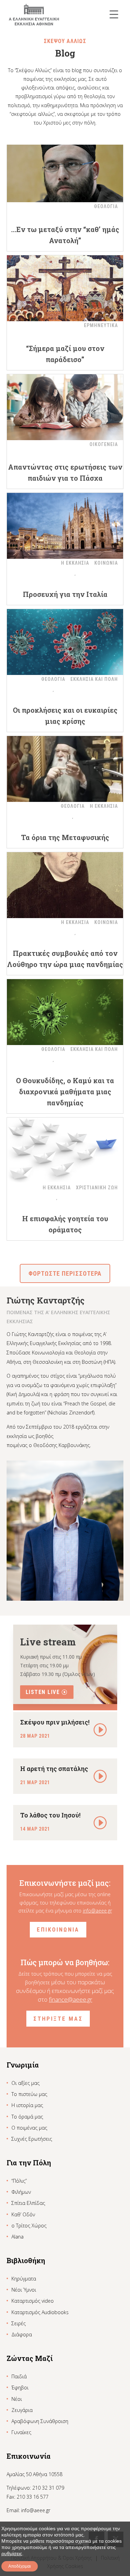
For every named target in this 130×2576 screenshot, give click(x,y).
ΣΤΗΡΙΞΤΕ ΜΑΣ (58, 2019)
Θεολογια (106, 206)
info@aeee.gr (97, 1911)
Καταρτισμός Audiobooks (40, 2312)
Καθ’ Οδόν (23, 2214)
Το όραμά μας (27, 2117)
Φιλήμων (21, 2192)
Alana (18, 2237)
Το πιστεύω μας (29, 2094)
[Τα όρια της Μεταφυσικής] (65, 769)
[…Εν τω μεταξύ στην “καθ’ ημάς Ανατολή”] (65, 169)
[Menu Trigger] (114, 14)
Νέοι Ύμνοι (24, 2290)
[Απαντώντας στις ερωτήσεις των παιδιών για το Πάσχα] (65, 407)
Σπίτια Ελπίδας (28, 2203)
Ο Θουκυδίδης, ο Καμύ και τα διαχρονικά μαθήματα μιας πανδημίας (65, 1092)
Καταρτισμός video (33, 2301)
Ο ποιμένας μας (29, 2128)
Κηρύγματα (24, 2279)
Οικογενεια (104, 444)
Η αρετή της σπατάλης (54, 1769)
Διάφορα (22, 2334)
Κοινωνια (106, 563)
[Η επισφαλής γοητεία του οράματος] (65, 1150)
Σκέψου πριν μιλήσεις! (55, 1722)
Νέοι (17, 2399)
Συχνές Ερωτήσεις (32, 2139)
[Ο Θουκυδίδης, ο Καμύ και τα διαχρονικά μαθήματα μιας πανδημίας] (65, 1012)
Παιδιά (19, 2376)
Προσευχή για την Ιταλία (65, 594)
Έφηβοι (20, 2387)
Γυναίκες (21, 2432)
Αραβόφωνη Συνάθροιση (40, 2421)
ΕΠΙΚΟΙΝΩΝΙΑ (58, 1929)
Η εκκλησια (75, 563)
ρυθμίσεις (12, 2553)
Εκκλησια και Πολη (94, 679)
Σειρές (19, 2323)
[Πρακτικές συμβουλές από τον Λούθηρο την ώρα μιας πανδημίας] (65, 885)
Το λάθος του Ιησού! (50, 1815)
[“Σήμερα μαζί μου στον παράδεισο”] (65, 288)
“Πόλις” (19, 2181)
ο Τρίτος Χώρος (29, 2226)
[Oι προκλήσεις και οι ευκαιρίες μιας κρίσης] (65, 642)
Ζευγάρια (22, 2410)
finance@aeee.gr (71, 1999)
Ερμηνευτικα (101, 325)
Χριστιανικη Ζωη (97, 1188)
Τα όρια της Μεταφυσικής (65, 837)
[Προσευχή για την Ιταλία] (65, 526)
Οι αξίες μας (25, 2083)
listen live (43, 1692)
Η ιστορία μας (27, 2105)
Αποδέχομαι (20, 2566)
